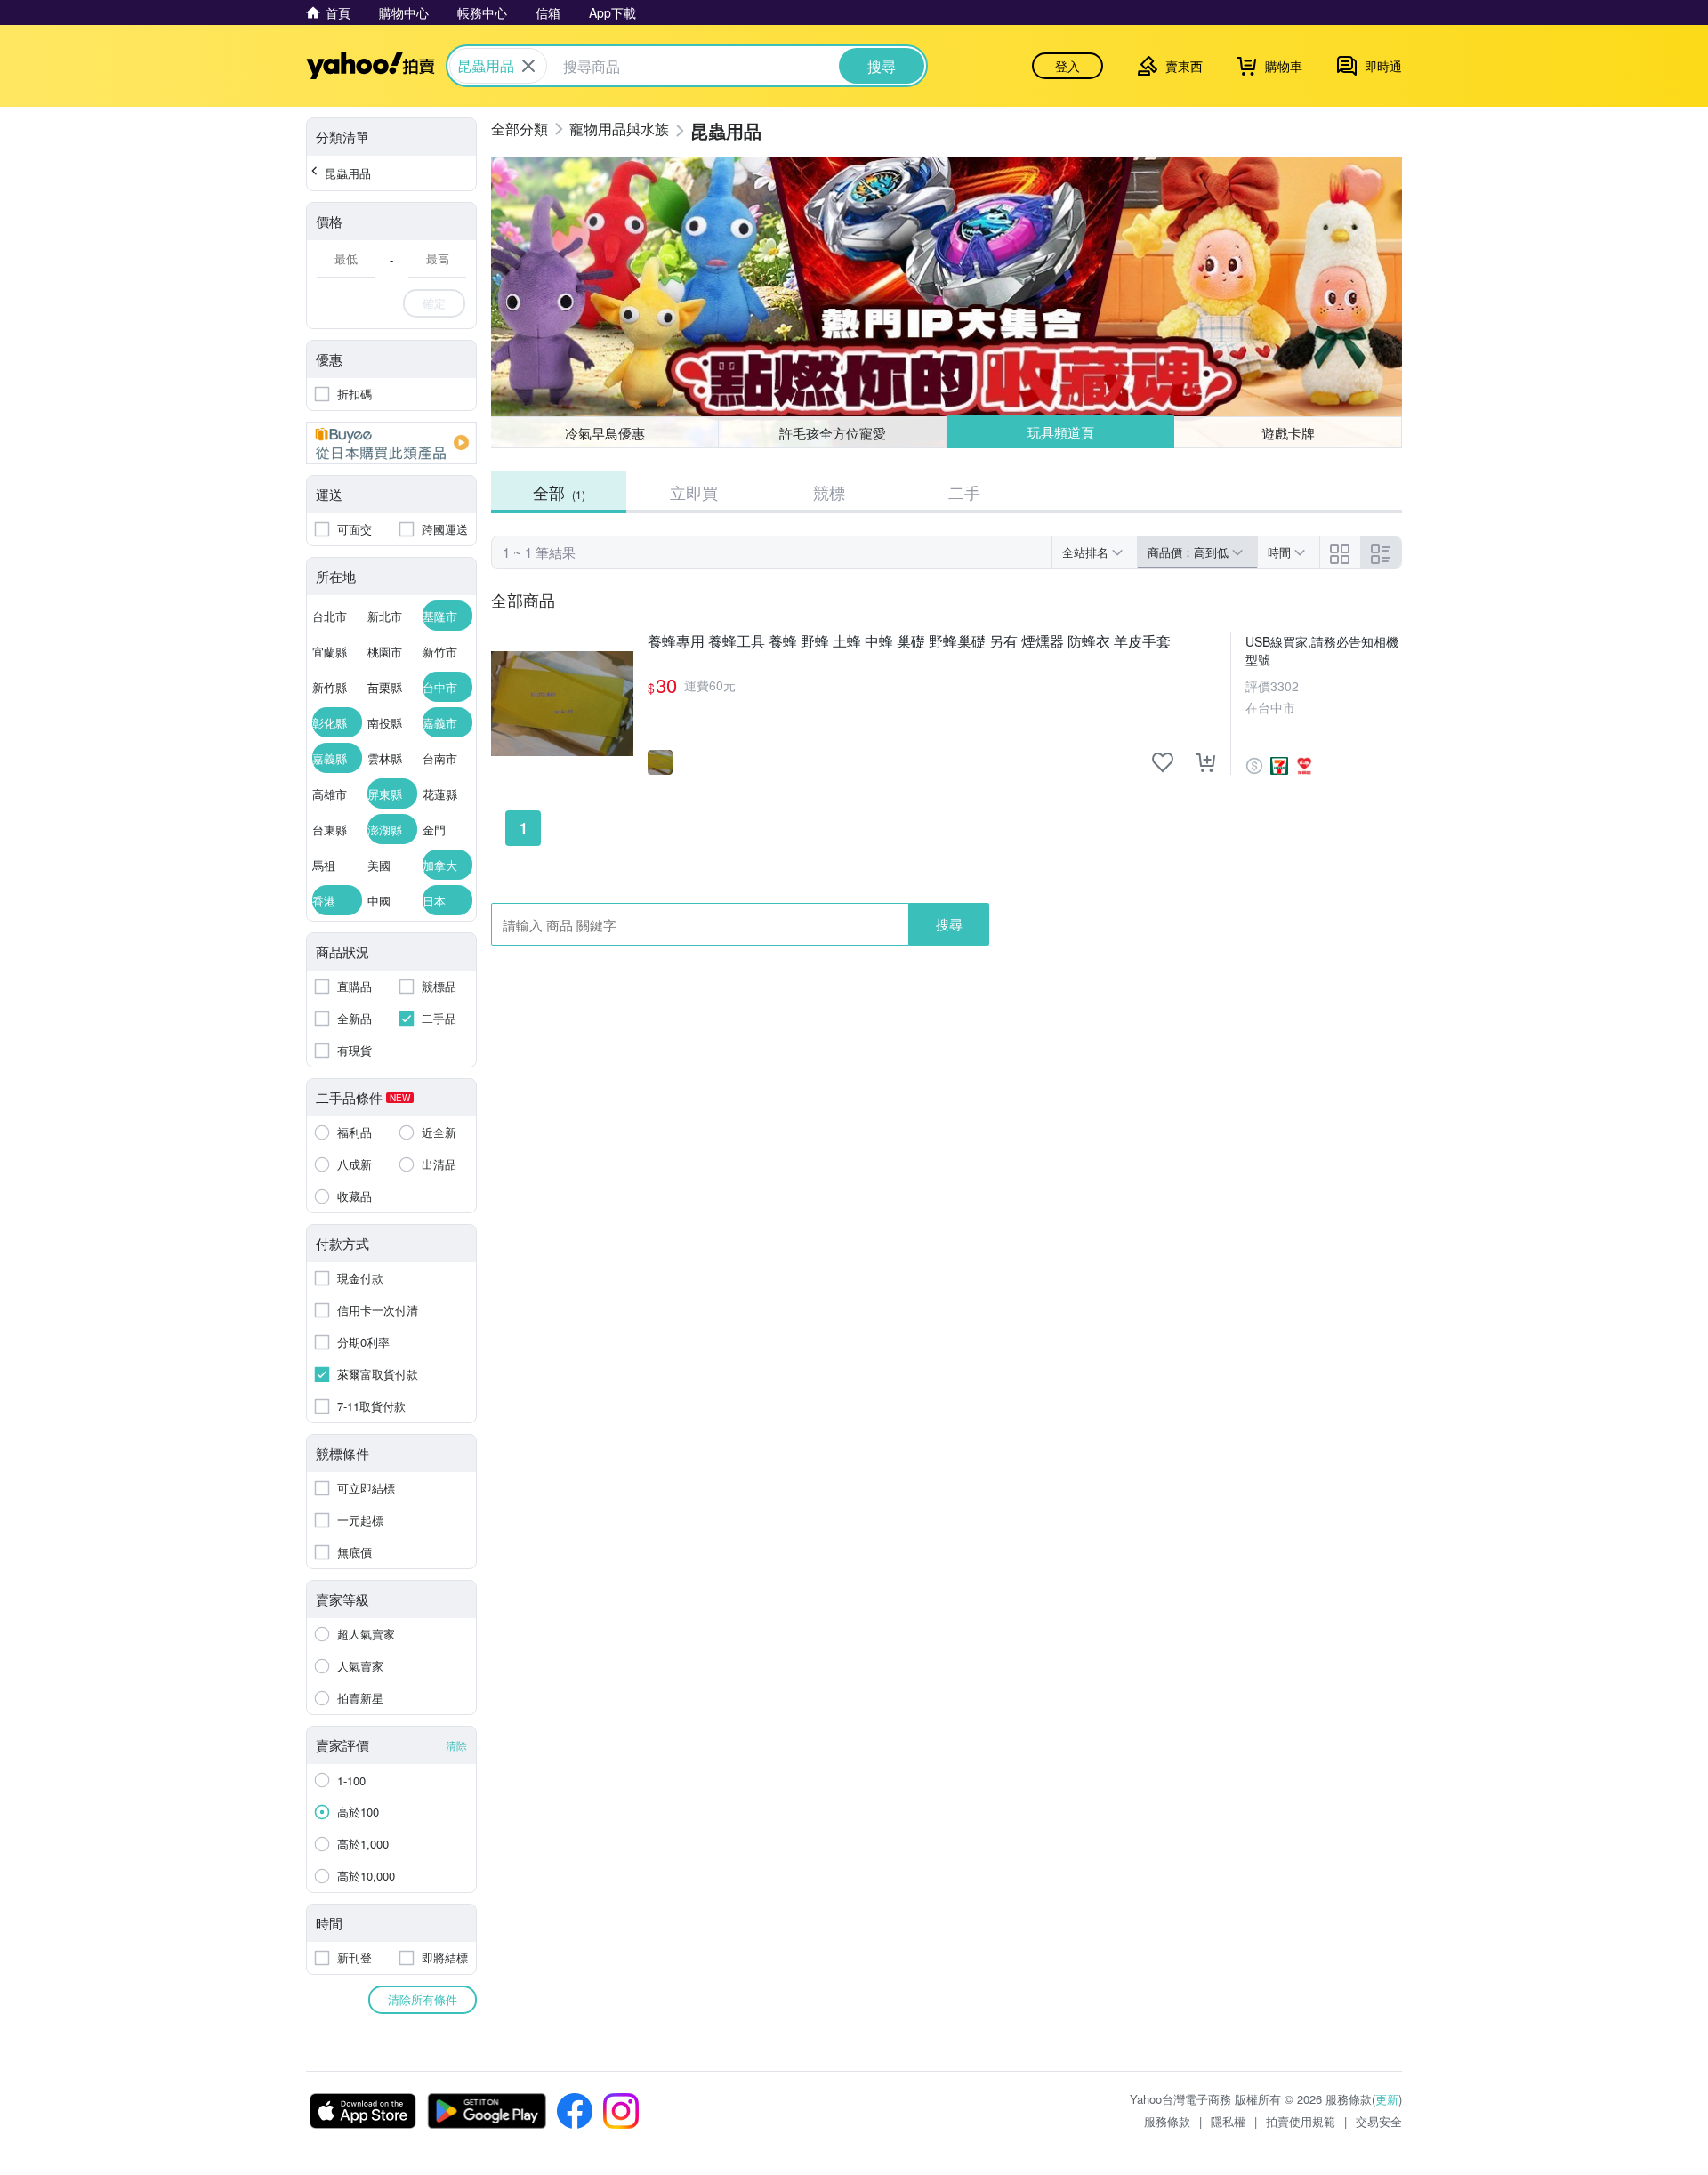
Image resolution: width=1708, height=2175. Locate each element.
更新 (1387, 2099)
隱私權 (1228, 2121)
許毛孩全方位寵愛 (833, 433)
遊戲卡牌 (1288, 433)
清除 (456, 1745)
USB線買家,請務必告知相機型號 (1322, 650)
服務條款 (1167, 2121)
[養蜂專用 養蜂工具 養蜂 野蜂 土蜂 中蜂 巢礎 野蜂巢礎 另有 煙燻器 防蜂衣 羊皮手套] (562, 704)
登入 (1067, 66)
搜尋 (949, 924)
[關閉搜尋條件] (528, 66)
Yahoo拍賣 (371, 66)
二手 (964, 492)
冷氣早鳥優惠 (605, 433)
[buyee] (391, 443)
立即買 (694, 492)
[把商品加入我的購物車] (1205, 762)
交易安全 (1379, 2121)
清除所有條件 (423, 1999)
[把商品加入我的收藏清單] (1163, 762)
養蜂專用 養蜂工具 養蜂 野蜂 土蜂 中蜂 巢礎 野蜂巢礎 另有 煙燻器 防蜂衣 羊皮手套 (909, 642)
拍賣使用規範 (1301, 2121)
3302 (1285, 686)
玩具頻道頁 (1061, 432)
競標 (829, 492)
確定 (434, 303)
